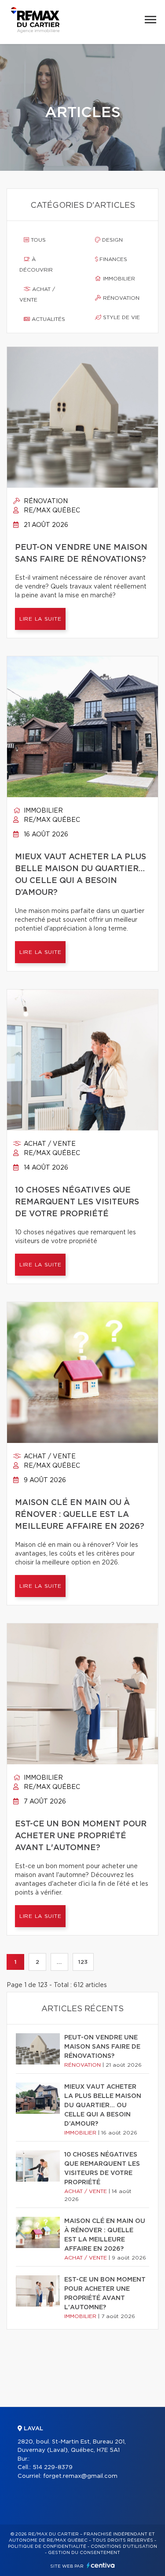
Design (112, 240)
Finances (112, 259)
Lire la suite (40, 619)
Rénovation (120, 298)
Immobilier (118, 279)
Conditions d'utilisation (124, 2547)
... (59, 1962)
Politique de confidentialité (47, 2547)
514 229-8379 (53, 2467)
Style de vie (121, 317)
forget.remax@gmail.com (80, 2476)
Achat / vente (37, 294)
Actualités (48, 319)
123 (83, 1962)
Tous (37, 240)
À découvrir (36, 265)
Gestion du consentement (84, 2553)
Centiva (101, 2565)
